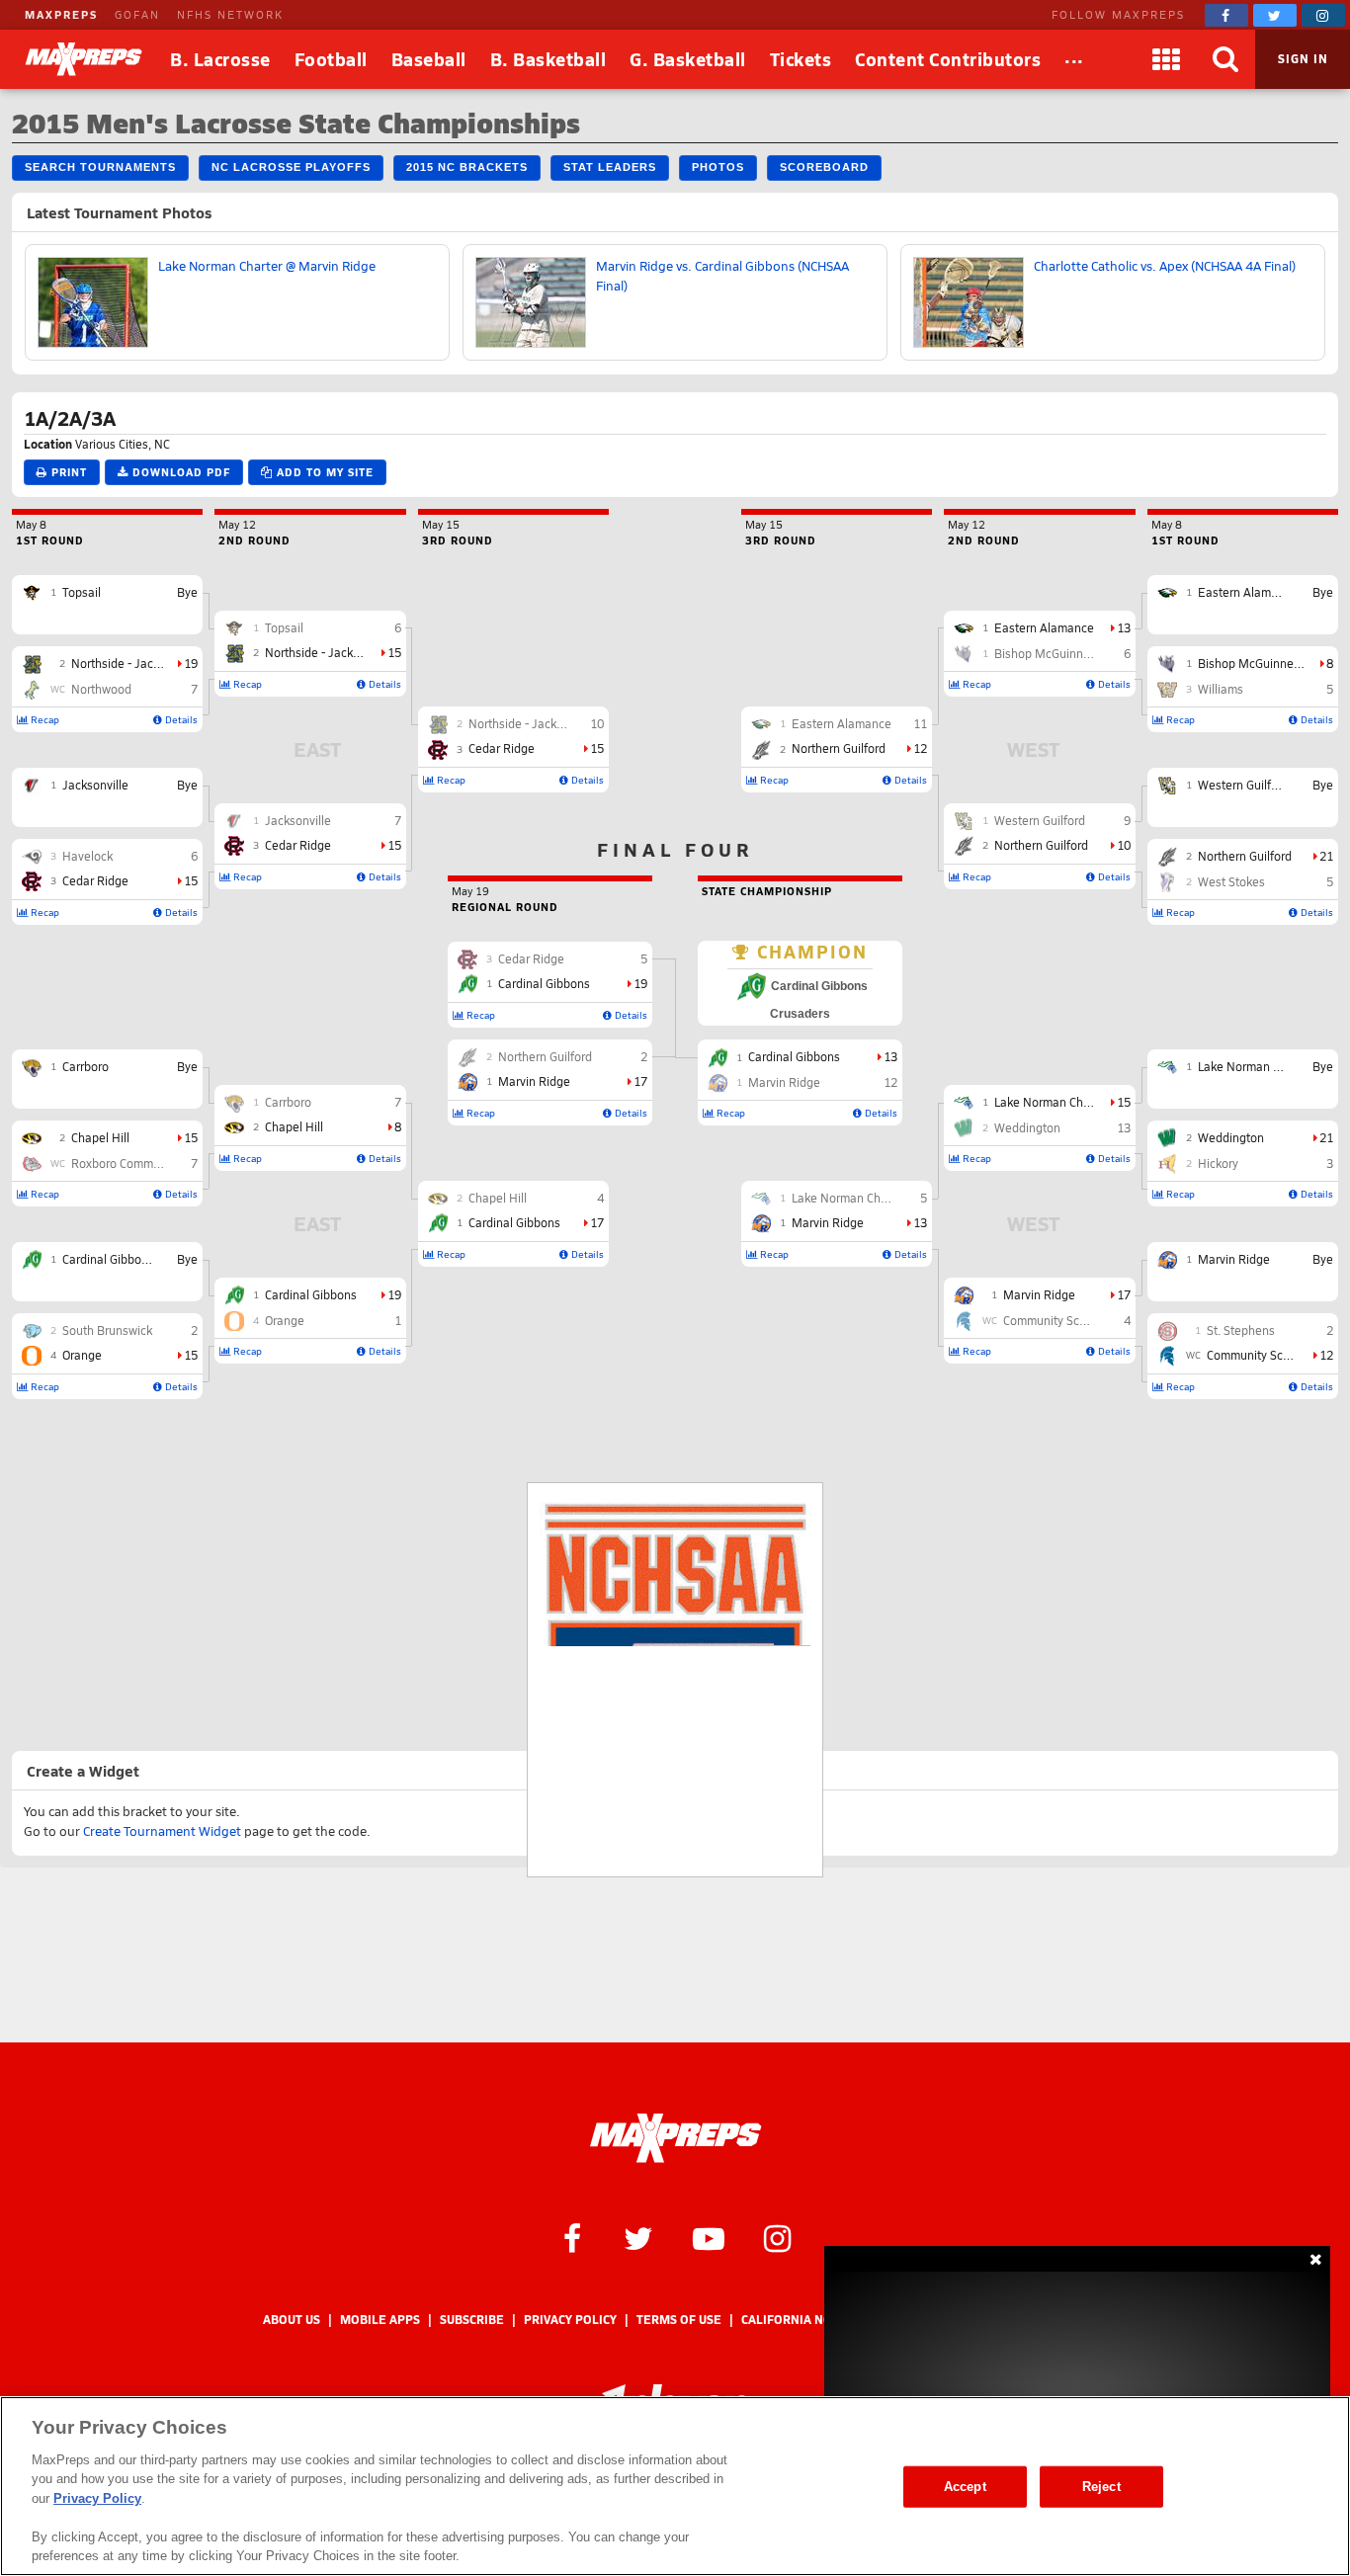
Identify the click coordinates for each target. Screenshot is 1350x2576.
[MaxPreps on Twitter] (1275, 15)
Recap (43, 719)
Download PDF (179, 472)
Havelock (87, 856)
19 (191, 663)
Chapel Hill (100, 1137)
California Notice (800, 2320)
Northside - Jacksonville (136, 663)
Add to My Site (323, 472)
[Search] (1225, 59)
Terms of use (679, 2320)
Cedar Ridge (95, 880)
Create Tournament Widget (162, 1831)
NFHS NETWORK (230, 14)
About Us (292, 2320)
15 (191, 880)
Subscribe (472, 2320)
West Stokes (1231, 881)
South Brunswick (107, 1330)
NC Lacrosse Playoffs (291, 167)
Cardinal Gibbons (108, 1259)
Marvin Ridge (1234, 1259)
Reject (1101, 2487)
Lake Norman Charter (1255, 1066)
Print (67, 472)
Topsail (82, 592)
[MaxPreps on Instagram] (1323, 15)
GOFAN (137, 14)
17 (597, 1222)
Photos (718, 167)
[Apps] (1166, 59)
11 (920, 723)
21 (1326, 856)
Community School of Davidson (1087, 1320)
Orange (82, 1355)
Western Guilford (1243, 785)
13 (1124, 627)
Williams (1221, 689)
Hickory (1218, 1163)
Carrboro (85, 1066)
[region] (675, 2486)
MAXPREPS (61, 14)
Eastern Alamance (1248, 592)
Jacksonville (95, 785)
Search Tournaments (100, 167)
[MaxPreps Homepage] (675, 2138)
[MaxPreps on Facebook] (1226, 15)
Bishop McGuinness (1252, 663)
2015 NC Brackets (467, 167)
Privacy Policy (570, 2320)
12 (1326, 1355)
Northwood (101, 689)
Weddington (1231, 1137)
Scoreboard (824, 167)
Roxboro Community (126, 1163)
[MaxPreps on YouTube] (709, 2237)
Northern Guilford (1245, 856)
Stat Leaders (610, 167)
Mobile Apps (380, 2320)
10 (597, 723)
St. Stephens (1241, 1330)
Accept (965, 2487)
